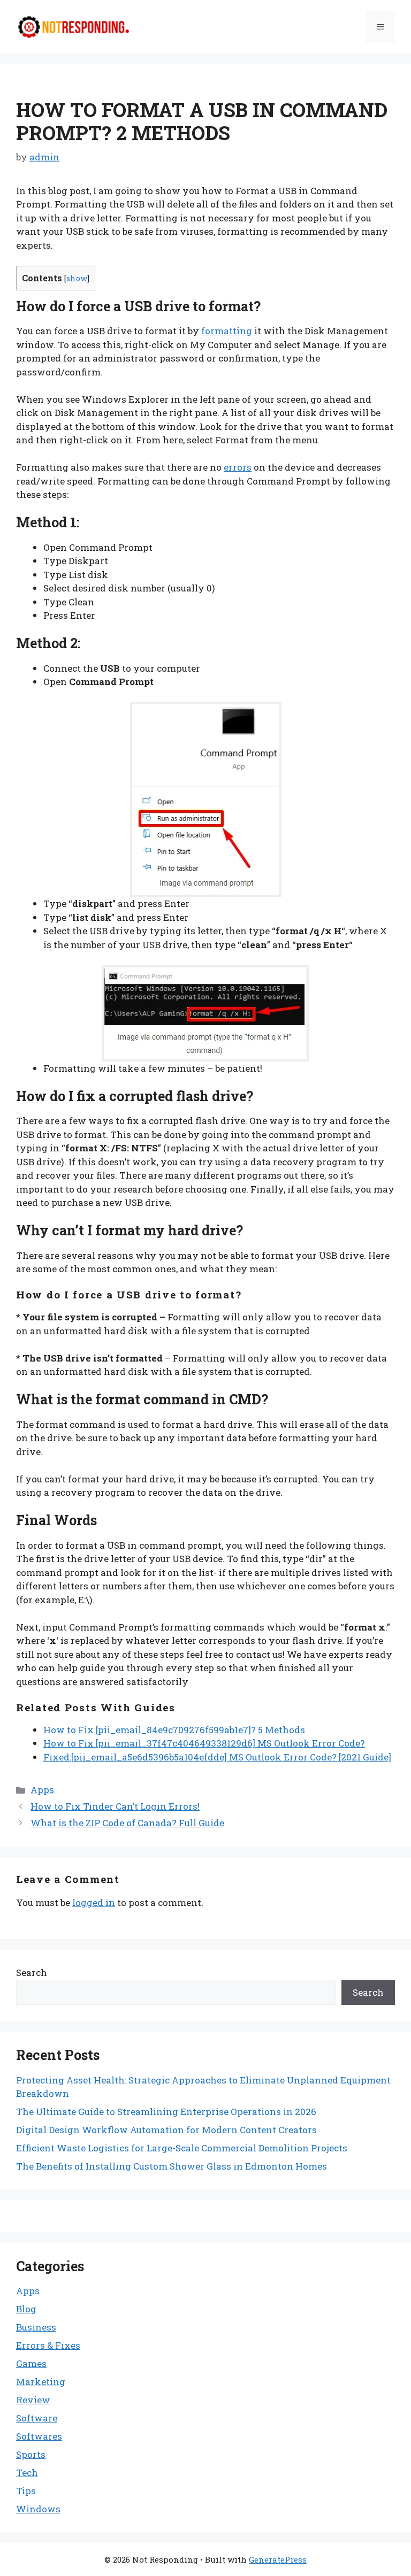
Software (37, 2418)
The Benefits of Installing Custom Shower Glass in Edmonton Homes (172, 2166)
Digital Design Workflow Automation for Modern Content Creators (166, 2130)
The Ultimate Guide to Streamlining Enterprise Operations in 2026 (166, 2112)
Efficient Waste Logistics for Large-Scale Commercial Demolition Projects (182, 2148)
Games (31, 2363)
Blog (26, 2309)
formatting (228, 331)
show (77, 278)
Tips (26, 2491)
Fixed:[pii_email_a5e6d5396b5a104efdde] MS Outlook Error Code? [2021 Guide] (217, 1757)
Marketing (41, 2382)
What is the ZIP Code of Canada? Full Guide (127, 1823)
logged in (94, 1902)
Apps (42, 1790)
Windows (38, 2509)
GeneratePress (278, 2559)
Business (36, 2327)
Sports (31, 2454)
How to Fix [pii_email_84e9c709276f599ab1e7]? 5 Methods (174, 1730)
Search (32, 1973)
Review (33, 2400)
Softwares (39, 2436)
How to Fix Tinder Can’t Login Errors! (115, 1806)
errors (238, 467)
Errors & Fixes (48, 2345)
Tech (27, 2473)
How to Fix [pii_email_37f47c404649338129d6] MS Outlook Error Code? (204, 1743)
